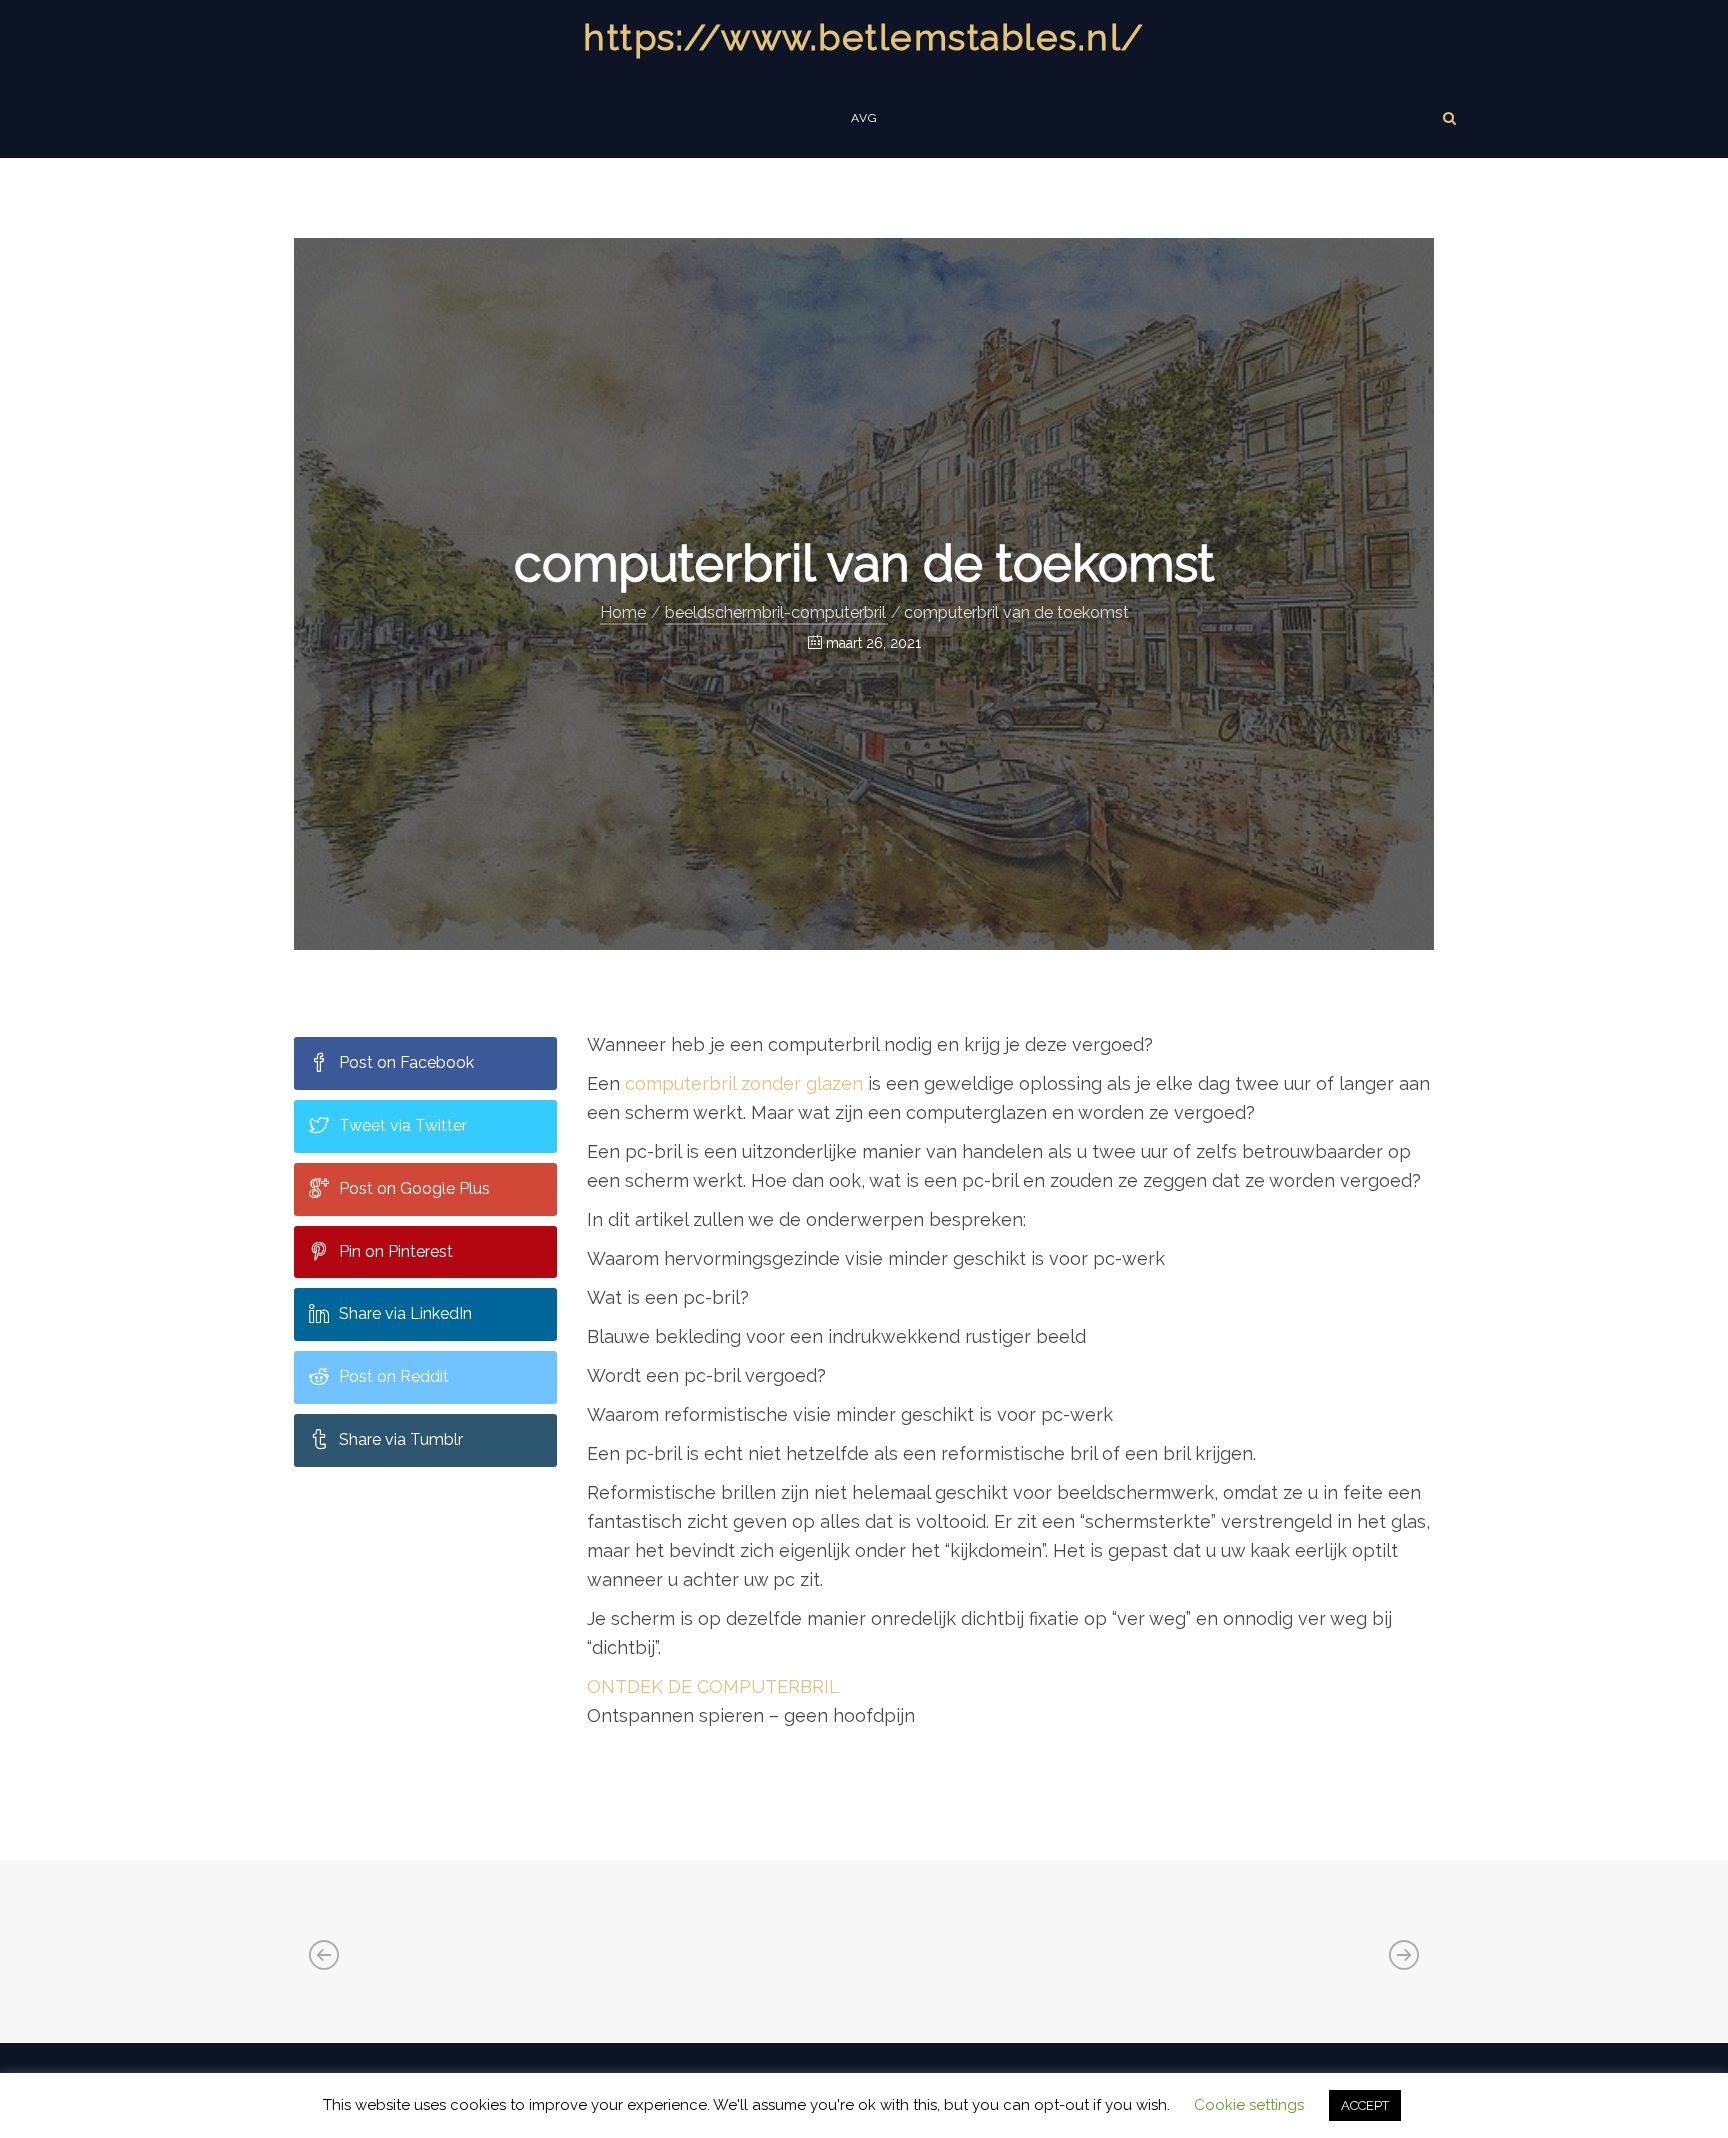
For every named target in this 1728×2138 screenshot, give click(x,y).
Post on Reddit (394, 1376)
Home (623, 612)
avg (864, 118)
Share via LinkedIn (405, 1313)
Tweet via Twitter (403, 1125)
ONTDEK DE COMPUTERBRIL (713, 1686)
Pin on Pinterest (396, 1251)
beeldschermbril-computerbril (775, 612)
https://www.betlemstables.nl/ (864, 37)
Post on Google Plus (414, 1188)
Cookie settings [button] (1249, 2105)
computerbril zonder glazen (744, 1083)
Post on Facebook (406, 1062)
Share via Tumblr (401, 1439)
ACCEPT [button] (1365, 2105)
